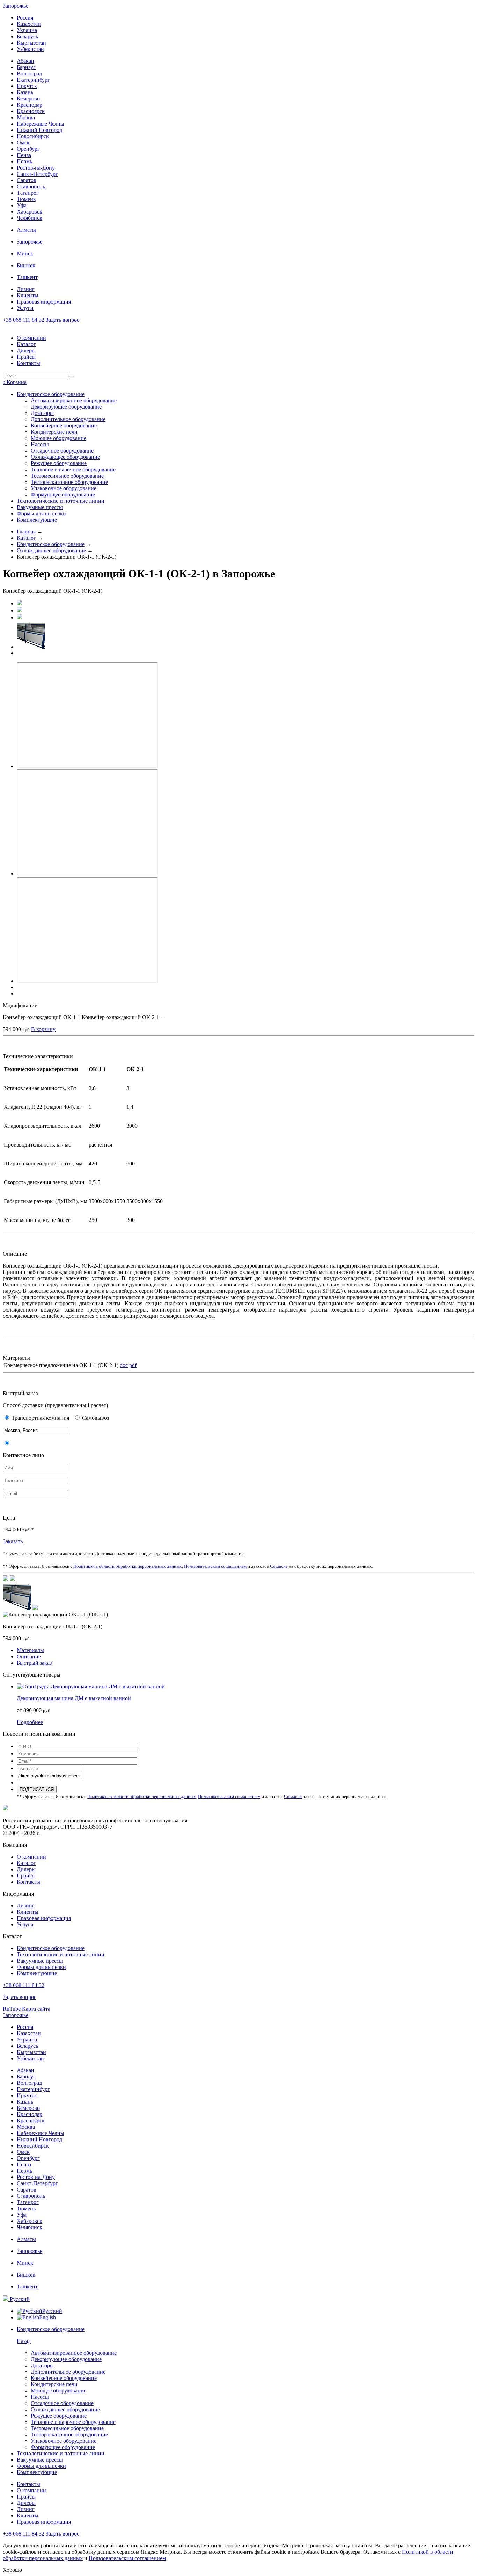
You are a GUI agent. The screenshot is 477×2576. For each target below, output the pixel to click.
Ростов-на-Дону (36, 168)
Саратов (27, 180)
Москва (26, 117)
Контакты (28, 363)
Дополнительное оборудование (68, 419)
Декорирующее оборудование (66, 407)
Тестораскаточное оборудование (69, 482)
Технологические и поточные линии (61, 501)
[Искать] (72, 377)
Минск (25, 253)
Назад (24, 2341)
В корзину (43, 1029)
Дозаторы (42, 413)
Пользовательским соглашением (215, 1566)
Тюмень (26, 199)
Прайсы (26, 357)
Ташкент (27, 277)
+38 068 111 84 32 (24, 320)
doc (124, 1365)
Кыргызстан (31, 43)
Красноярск (31, 111)
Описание (29, 1656)
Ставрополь (31, 186)
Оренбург (28, 149)
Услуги (25, 308)
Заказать (13, 1541)
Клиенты (28, 295)
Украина (27, 30)
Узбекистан (30, 49)
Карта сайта (36, 2009)
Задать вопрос (63, 320)
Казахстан (29, 24)
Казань (25, 92)
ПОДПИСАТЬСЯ (37, 1789)
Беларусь (27, 36)
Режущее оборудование (59, 463)
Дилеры (26, 350)
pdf (133, 1365)
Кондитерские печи (54, 432)
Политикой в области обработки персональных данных (128, 1566)
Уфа (22, 205)
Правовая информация (44, 302)
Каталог (26, 344)
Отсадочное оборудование (62, 451)
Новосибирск (33, 136)
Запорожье (16, 6)
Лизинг (26, 289)
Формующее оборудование (63, 495)
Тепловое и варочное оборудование (73, 469)
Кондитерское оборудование (51, 394)
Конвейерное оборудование (64, 425)
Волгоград (29, 73)
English (47, 2317)
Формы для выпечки (41, 513)
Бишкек (26, 265)
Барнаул (26, 67)
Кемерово (28, 99)
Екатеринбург (33, 80)
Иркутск (27, 86)
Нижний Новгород (39, 130)
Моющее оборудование (58, 438)
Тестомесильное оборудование (67, 476)
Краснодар (30, 105)
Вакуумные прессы (40, 507)
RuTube (12, 2009)
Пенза (24, 155)
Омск (23, 143)
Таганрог (28, 193)
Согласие (279, 1566)
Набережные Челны (41, 124)
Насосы (40, 444)
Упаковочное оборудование (64, 488)
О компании (31, 338)
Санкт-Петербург (37, 174)
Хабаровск (30, 212)
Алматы (26, 230)
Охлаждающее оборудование (65, 457)
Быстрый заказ (34, 1663)
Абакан (25, 61)
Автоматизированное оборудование (74, 400)
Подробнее (30, 1722)
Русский (19, 2299)
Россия (25, 18)
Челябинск (30, 218)
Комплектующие (37, 520)
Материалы (30, 1650)
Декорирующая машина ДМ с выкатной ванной (74, 1698)
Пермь (24, 161)
